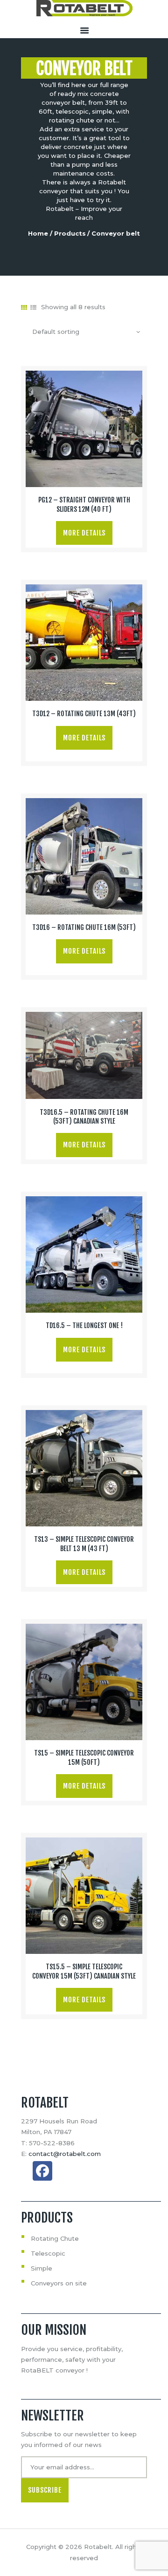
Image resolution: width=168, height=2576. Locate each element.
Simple (42, 2268)
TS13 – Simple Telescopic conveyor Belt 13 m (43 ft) (84, 1544)
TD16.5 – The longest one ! (84, 1326)
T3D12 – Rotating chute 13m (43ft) (84, 714)
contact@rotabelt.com (65, 2154)
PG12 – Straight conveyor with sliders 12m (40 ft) (84, 505)
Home (38, 233)
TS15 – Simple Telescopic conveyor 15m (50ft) (84, 1758)
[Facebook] (42, 2171)
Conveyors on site (59, 2283)
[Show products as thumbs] (24, 307)
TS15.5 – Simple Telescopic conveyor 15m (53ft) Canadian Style (84, 1971)
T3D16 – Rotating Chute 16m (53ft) (84, 928)
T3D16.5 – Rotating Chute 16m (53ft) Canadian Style (84, 1117)
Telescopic (48, 2253)
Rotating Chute (55, 2238)
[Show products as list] (33, 307)
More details (84, 533)
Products (70, 233)
